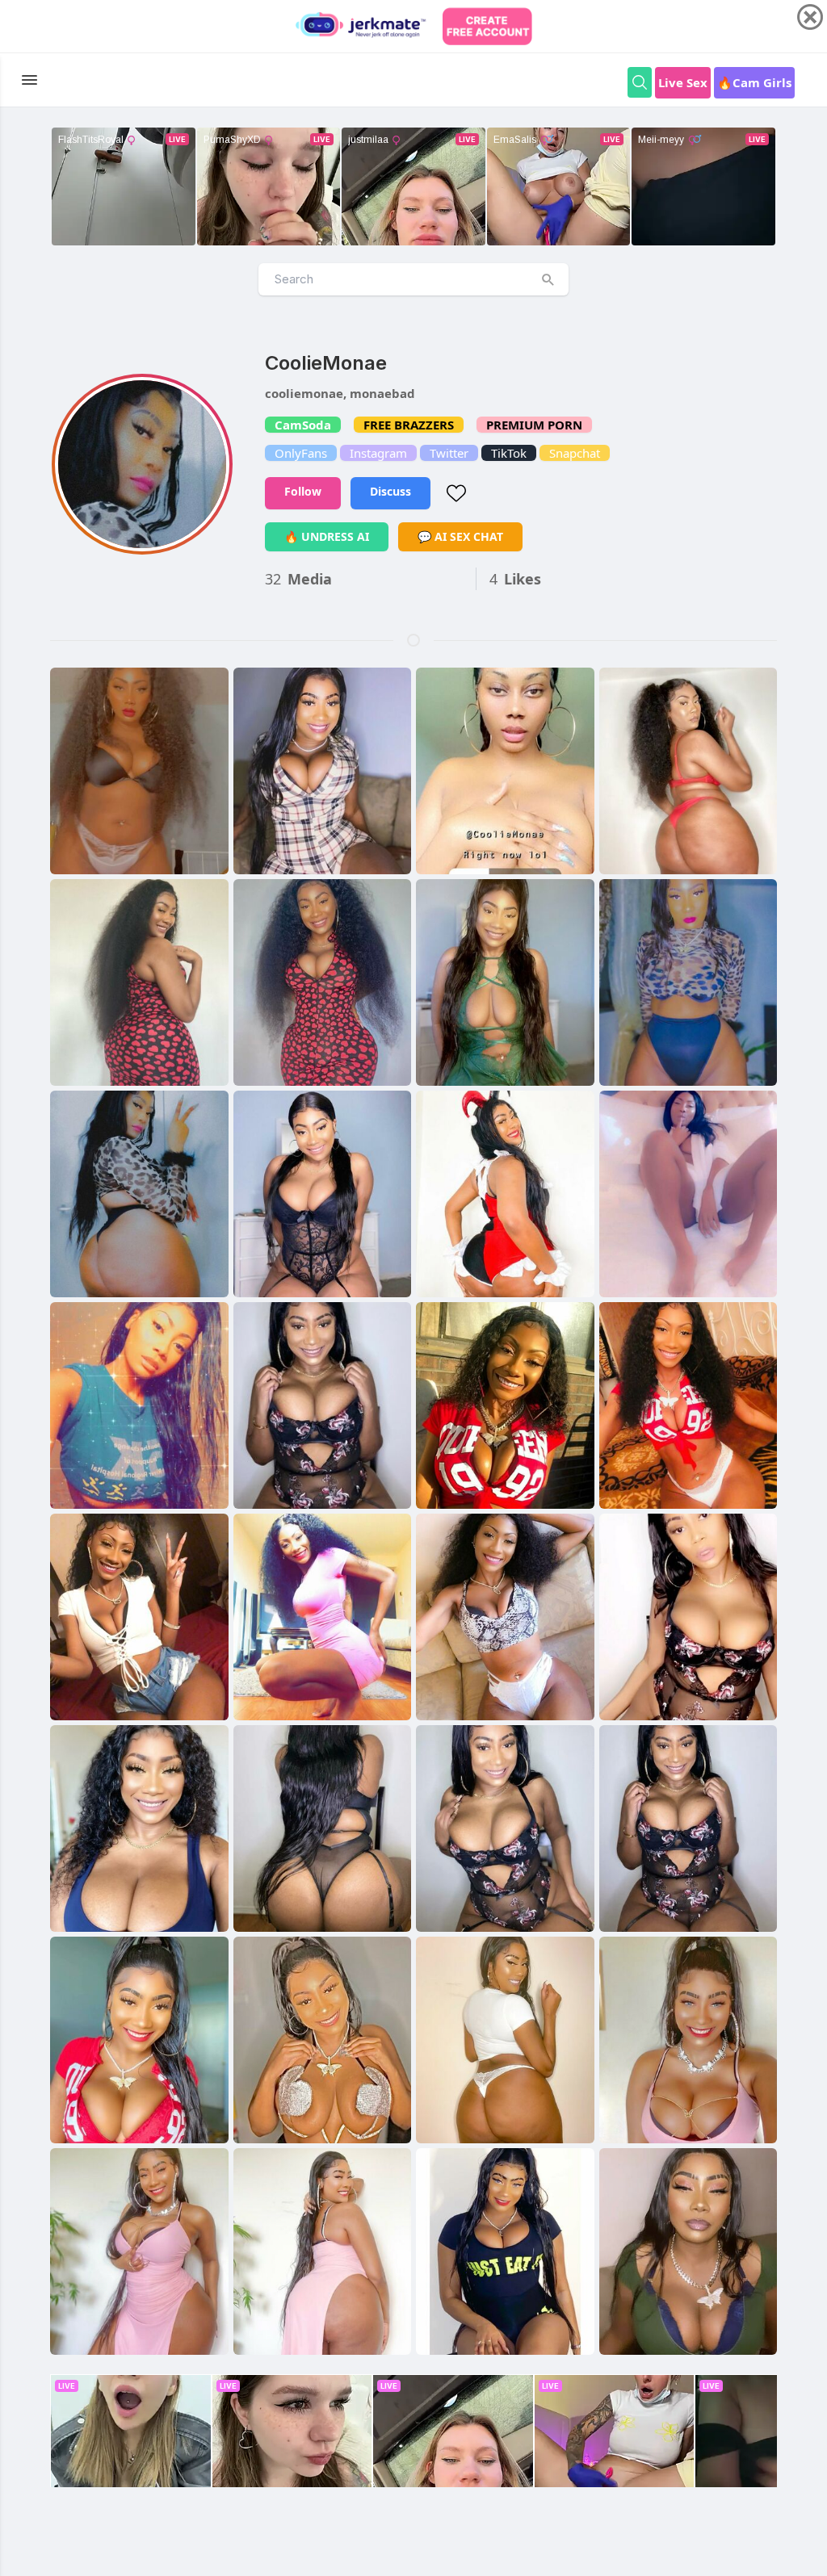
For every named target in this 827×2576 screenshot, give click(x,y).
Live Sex (683, 82)
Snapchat (575, 453)
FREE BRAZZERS (409, 425)
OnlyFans (301, 453)
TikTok (509, 453)
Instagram (378, 453)
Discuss (390, 491)
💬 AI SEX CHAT (460, 536)
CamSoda (303, 425)
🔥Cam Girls (754, 82)
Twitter (449, 453)
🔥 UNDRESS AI (327, 536)
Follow (303, 491)
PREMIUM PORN (534, 425)
